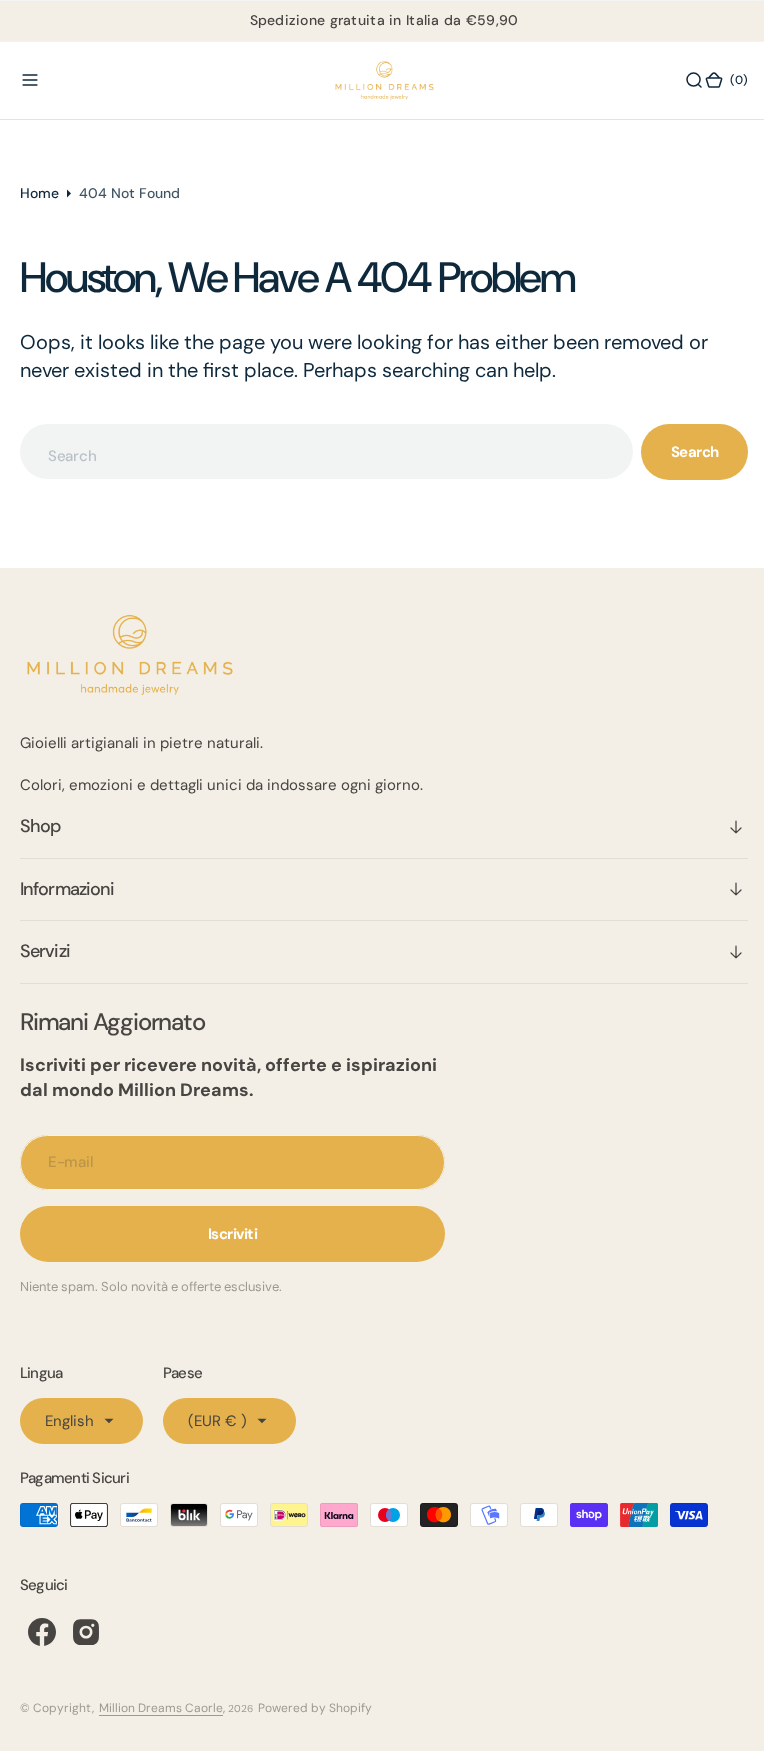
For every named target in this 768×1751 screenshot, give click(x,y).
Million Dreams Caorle (161, 1708)
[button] (30, 80)
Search (680, 452)
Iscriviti (233, 1234)
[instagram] (86, 1632)
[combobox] (319, 451)
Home (39, 193)
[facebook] (42, 1632)
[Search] (679, 80)
